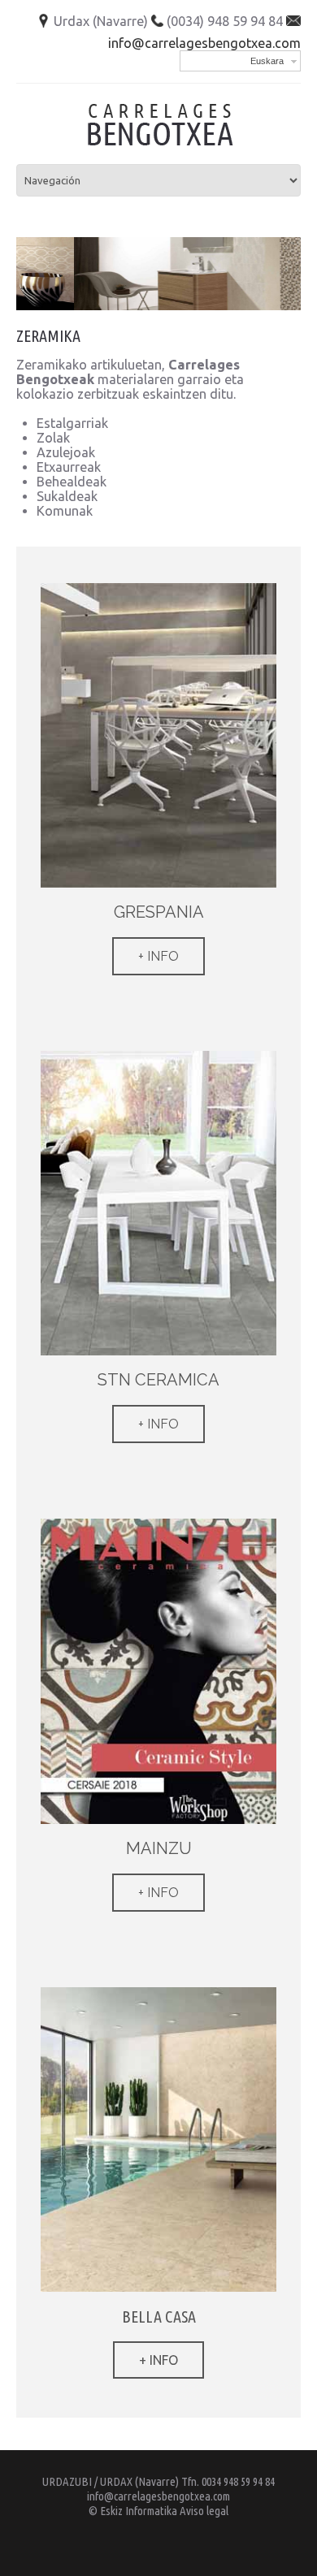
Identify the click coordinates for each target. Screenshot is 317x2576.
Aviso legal (204, 2511)
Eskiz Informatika (139, 2511)
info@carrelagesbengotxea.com (204, 43)
